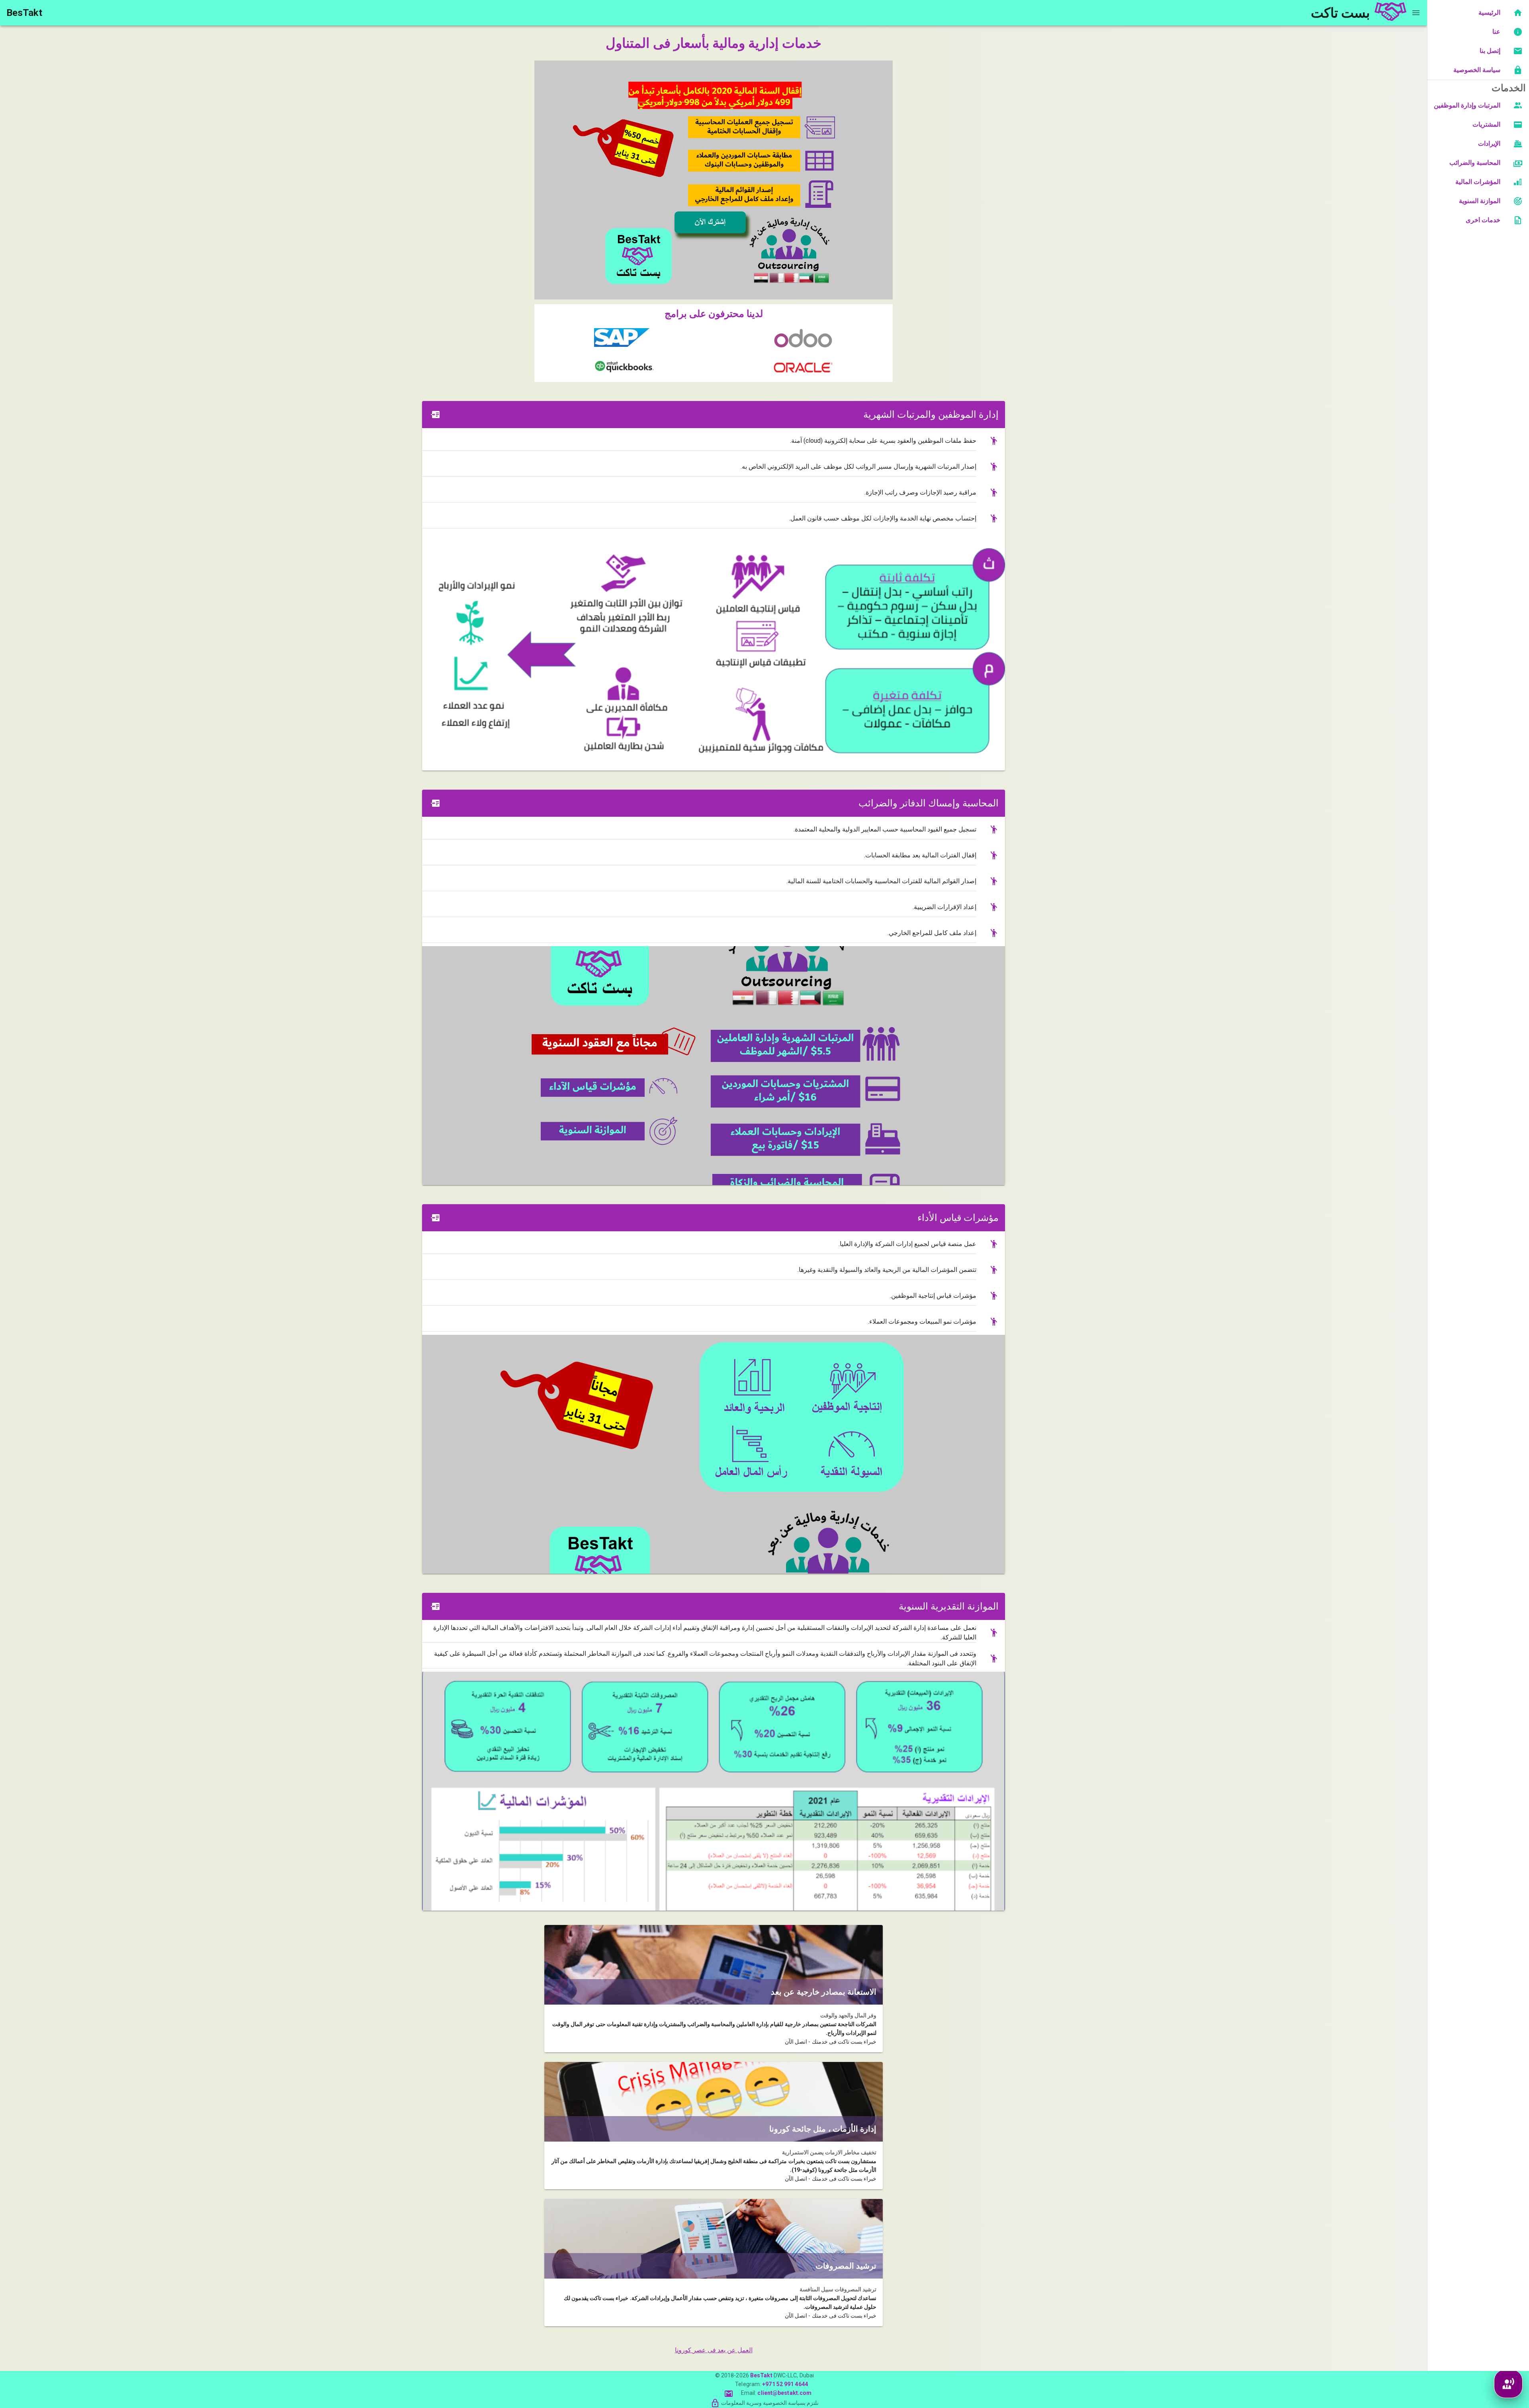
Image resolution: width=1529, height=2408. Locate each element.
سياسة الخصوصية (1477, 70)
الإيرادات (1489, 144)
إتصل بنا (1490, 51)
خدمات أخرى (1483, 220)
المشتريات (1486, 124)
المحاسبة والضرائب (1475, 163)
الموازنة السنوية (1480, 201)
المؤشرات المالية (1478, 182)
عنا (1496, 32)
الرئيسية (1489, 13)
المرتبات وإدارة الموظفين (1467, 105)
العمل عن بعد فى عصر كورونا (714, 2350)
